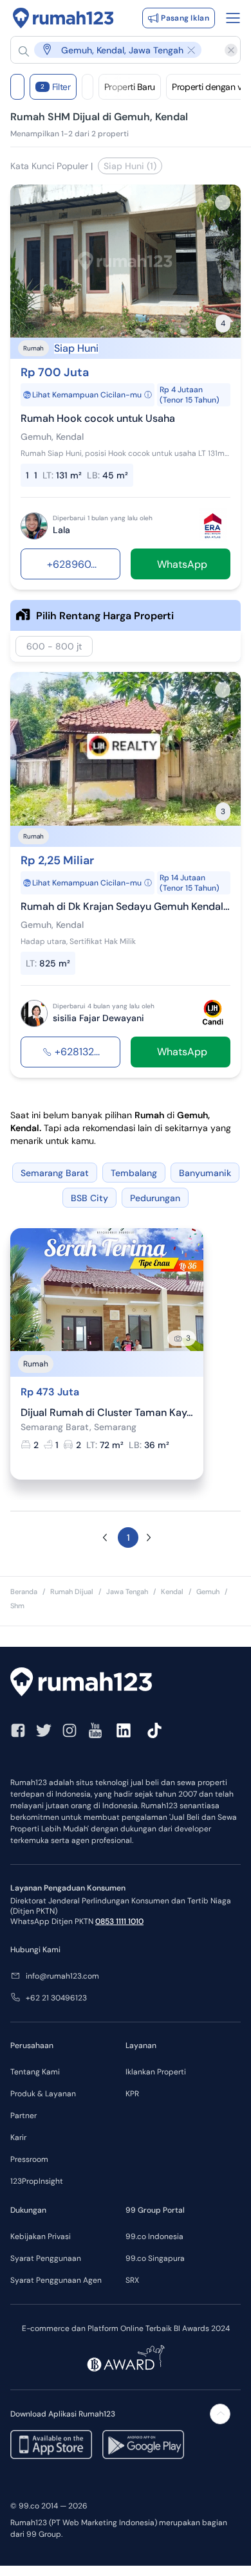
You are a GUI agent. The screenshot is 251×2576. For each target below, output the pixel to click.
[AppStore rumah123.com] (51, 2444)
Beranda (24, 1592)
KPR (132, 2094)
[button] (119, 50)
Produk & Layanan (43, 2094)
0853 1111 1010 (119, 1921)
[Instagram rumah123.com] (70, 1730)
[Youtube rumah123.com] (95, 1730)
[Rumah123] (63, 18)
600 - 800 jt (54, 646)
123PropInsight (37, 2181)
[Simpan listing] (223, 203)
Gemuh (208, 1592)
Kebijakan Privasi (41, 2236)
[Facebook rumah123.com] (18, 1730)
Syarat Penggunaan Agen (56, 2280)
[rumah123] (126, 1683)
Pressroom (29, 2159)
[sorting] (88, 87)
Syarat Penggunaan (46, 2258)
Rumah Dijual (72, 1592)
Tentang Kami (35, 2072)
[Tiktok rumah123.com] (154, 1730)
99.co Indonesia (154, 2236)
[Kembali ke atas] (220, 2414)
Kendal (172, 1592)
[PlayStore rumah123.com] (143, 2444)
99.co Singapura (155, 2258)
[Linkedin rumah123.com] (124, 1730)
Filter (56, 87)
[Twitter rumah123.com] (44, 1730)
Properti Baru (130, 87)
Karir (18, 2137)
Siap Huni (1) (130, 166)
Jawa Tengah (127, 1592)
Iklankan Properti (156, 2072)
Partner (23, 2116)
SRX (132, 2280)
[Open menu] (233, 18)
